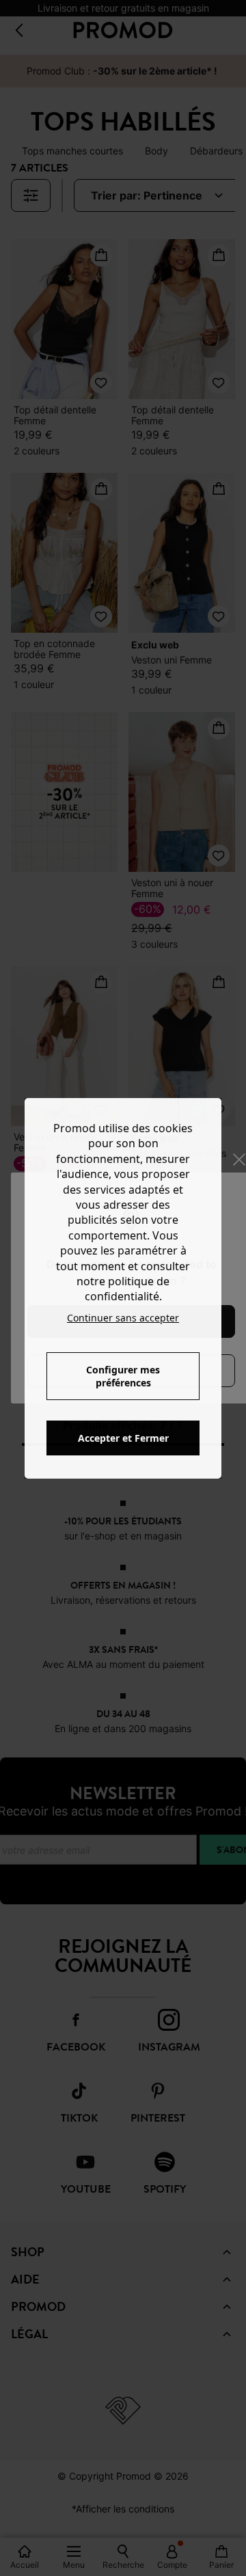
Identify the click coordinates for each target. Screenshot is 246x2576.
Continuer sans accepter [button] (123, 1318)
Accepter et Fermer (123, 1438)
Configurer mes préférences (123, 1376)
